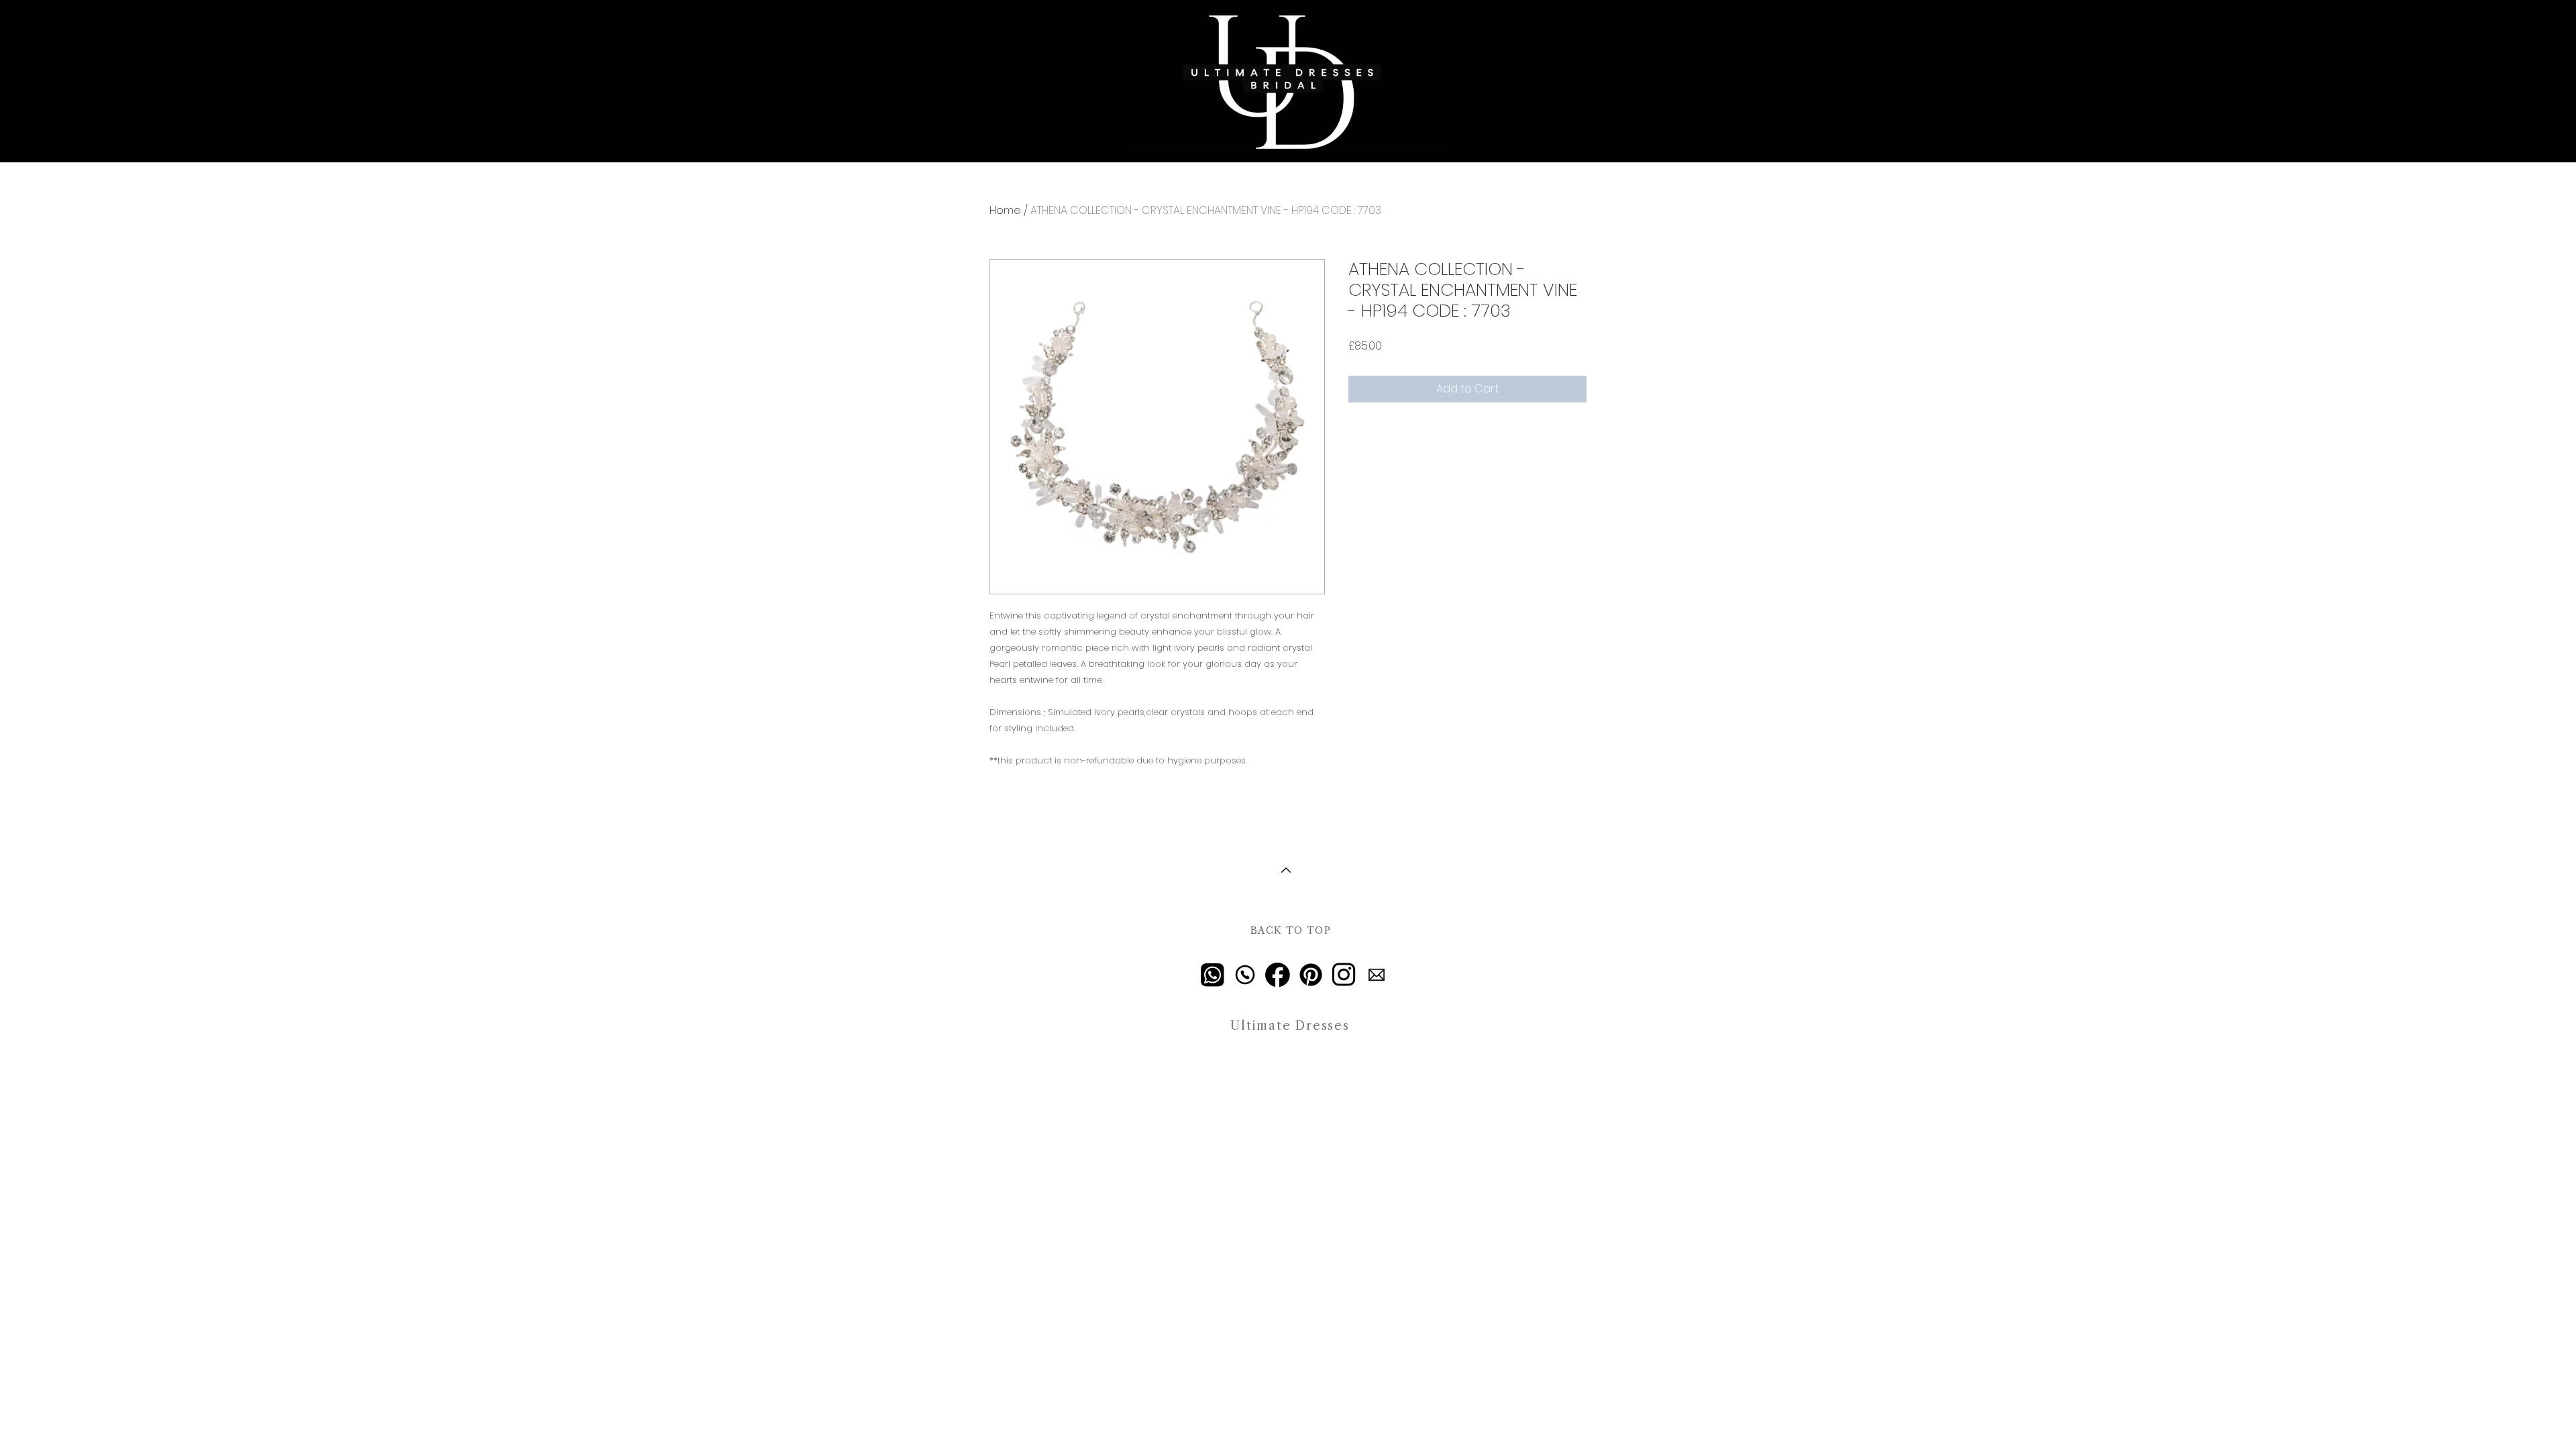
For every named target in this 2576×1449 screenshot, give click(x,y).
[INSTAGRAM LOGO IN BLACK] (1344, 975)
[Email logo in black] (1377, 975)
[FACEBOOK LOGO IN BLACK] (1278, 975)
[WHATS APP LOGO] (1212, 975)
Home (1005, 210)
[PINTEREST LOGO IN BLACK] (1311, 975)
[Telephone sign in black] (1245, 975)
